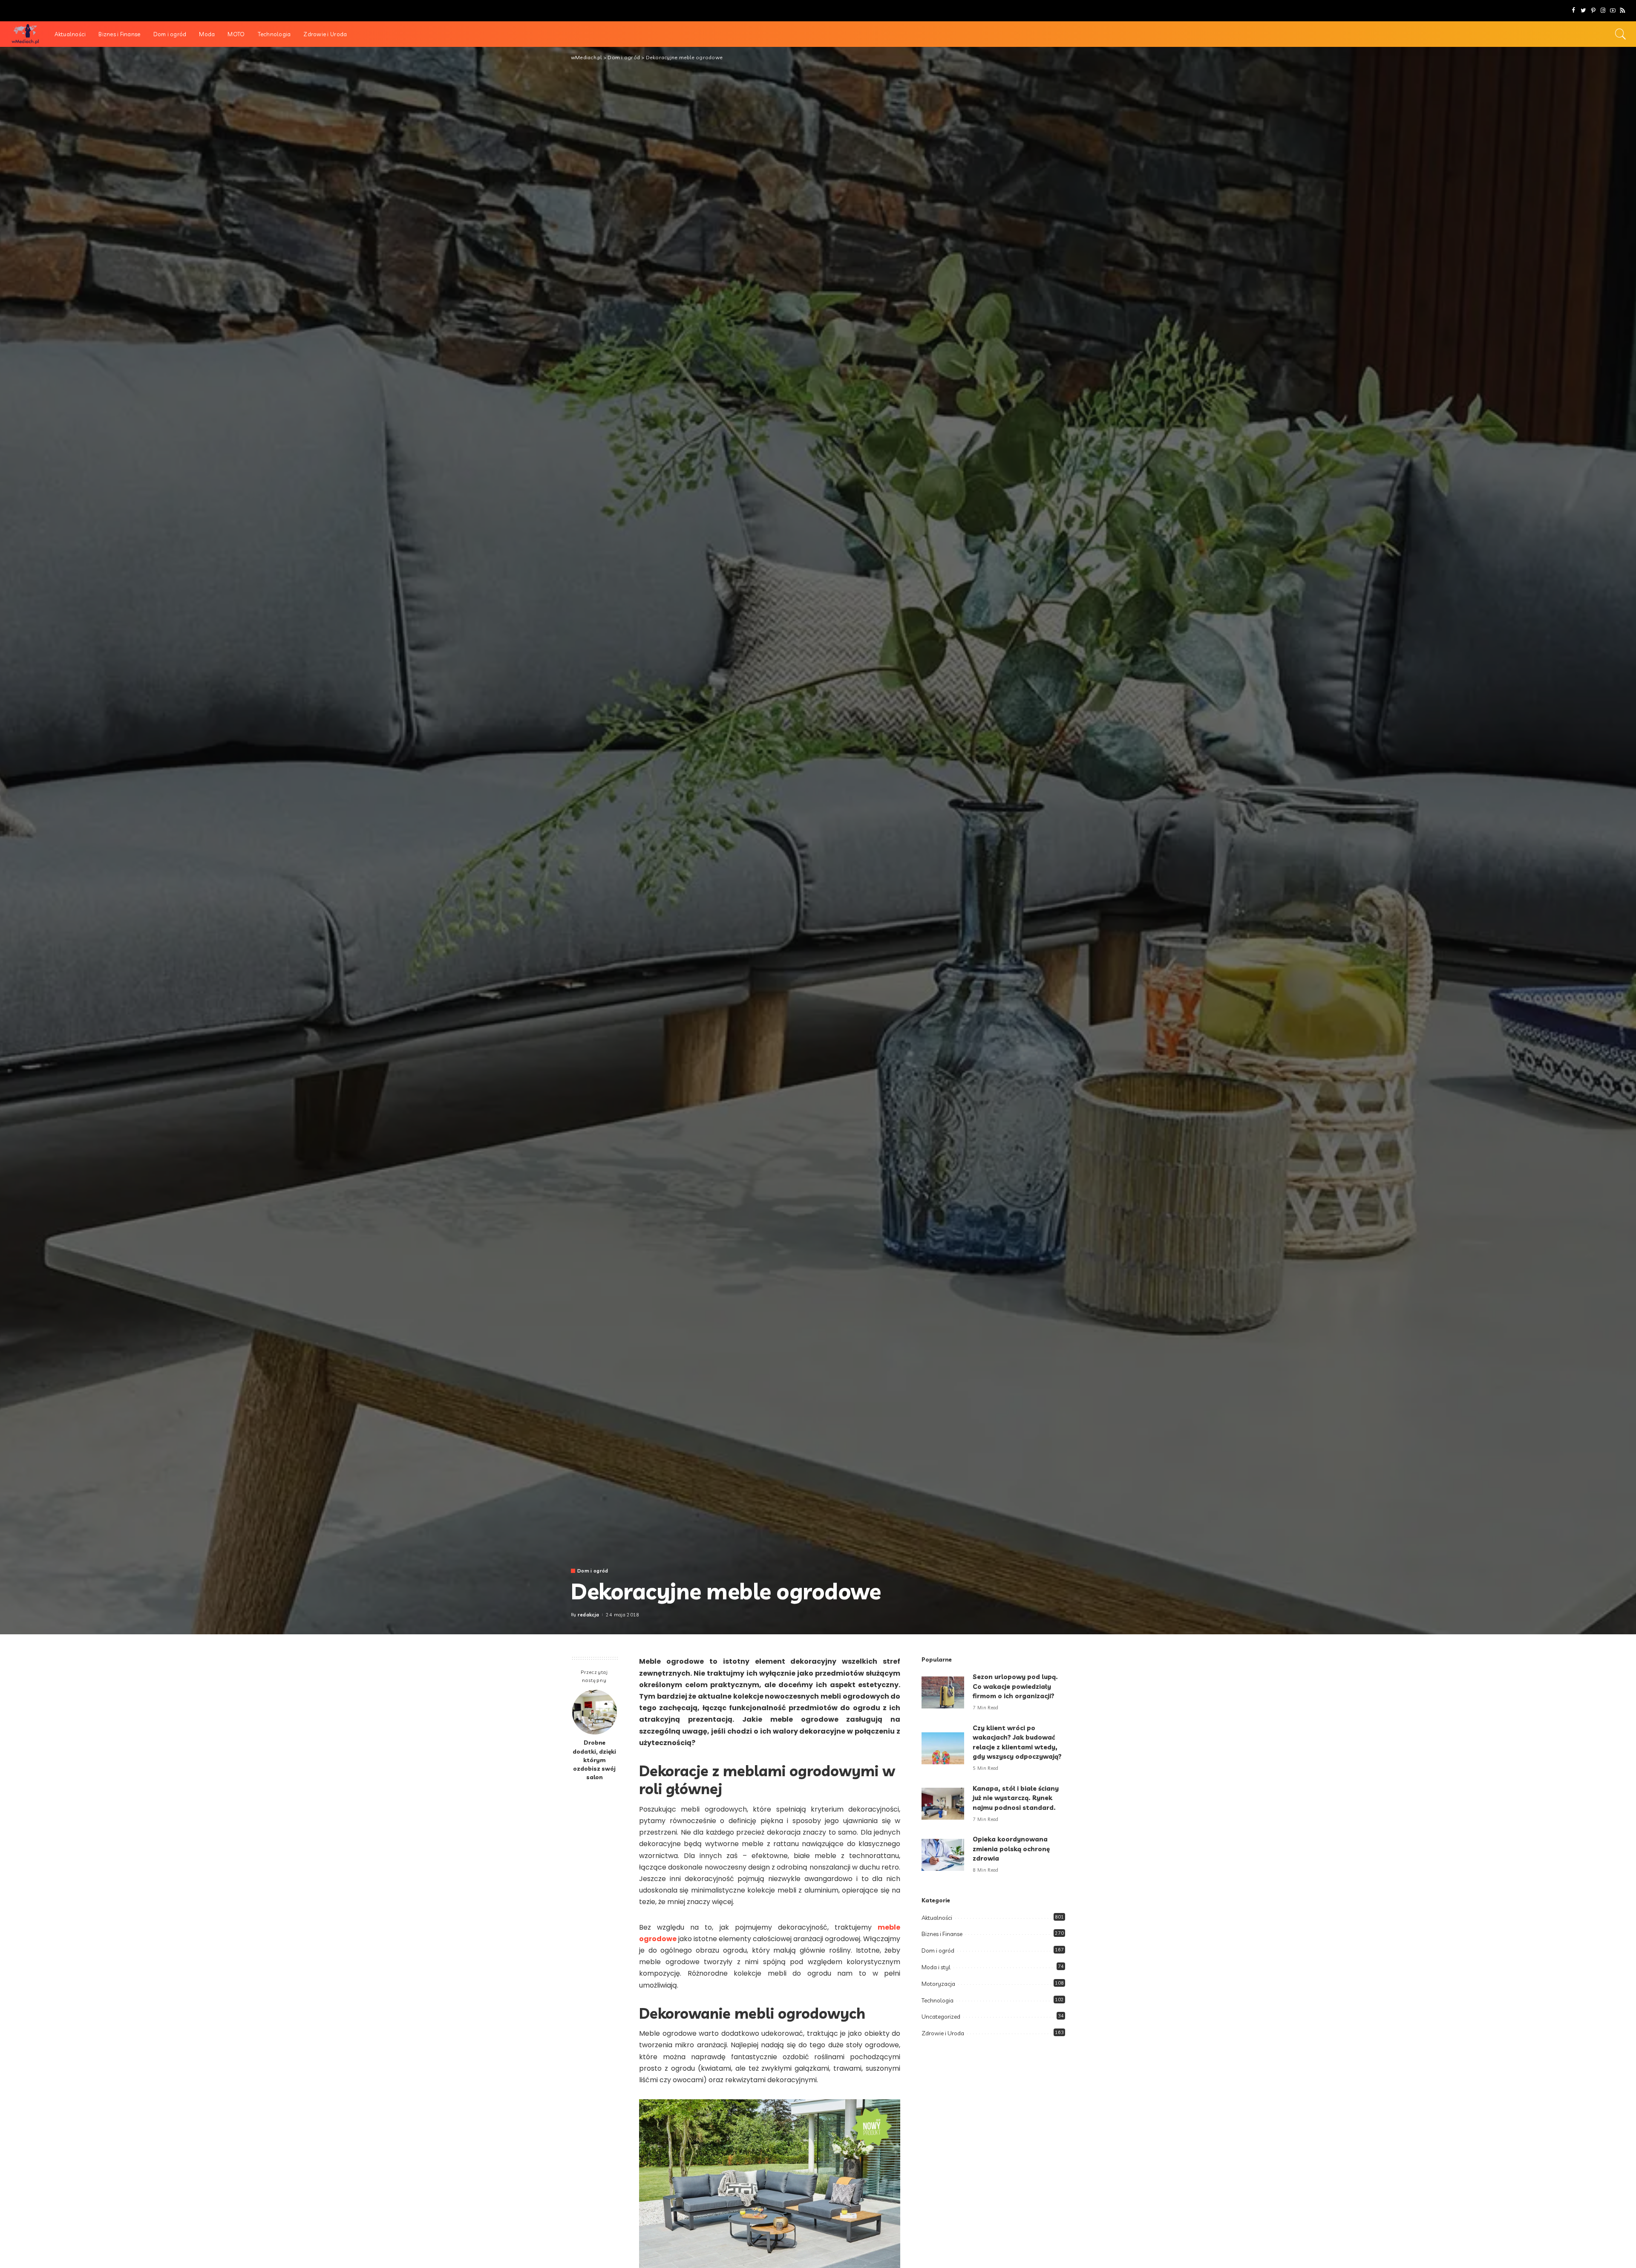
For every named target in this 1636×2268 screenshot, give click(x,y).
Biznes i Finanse (942, 1934)
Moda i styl (936, 1967)
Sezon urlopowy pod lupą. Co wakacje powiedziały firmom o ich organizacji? (1015, 1686)
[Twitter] (1583, 11)
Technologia (938, 2000)
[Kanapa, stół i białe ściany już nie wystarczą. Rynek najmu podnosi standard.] (943, 1804)
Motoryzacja (938, 1984)
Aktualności (937, 1918)
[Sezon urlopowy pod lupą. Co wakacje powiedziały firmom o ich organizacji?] (943, 1692)
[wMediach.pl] (25, 34)
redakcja (589, 1615)
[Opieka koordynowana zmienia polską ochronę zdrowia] (943, 1855)
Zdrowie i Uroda (943, 2033)
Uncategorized (941, 2017)
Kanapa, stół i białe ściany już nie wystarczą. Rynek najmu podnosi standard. (1016, 1798)
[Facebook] (1574, 11)
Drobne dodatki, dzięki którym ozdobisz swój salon (594, 1760)
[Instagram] (1603, 11)
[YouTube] (1613, 11)
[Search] (1621, 34)
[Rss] (1623, 11)
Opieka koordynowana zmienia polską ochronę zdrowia (1011, 1849)
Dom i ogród (593, 1571)
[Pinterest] (1593, 11)
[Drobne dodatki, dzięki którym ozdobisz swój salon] (595, 1712)
